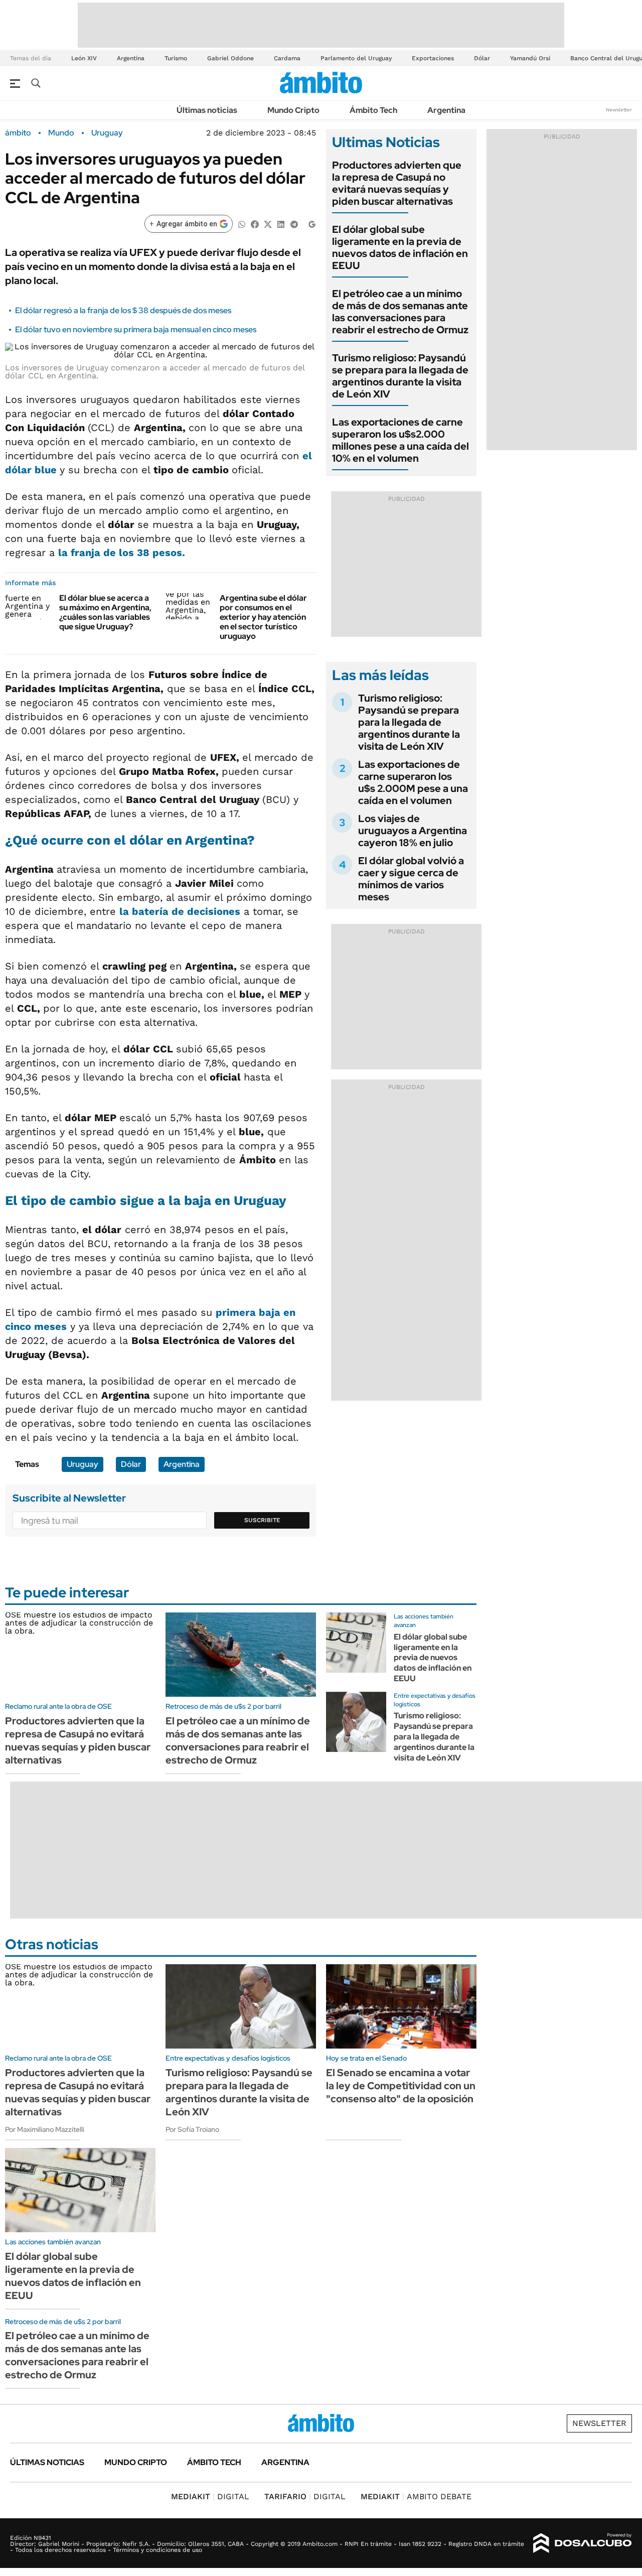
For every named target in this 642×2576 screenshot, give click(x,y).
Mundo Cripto (293, 110)
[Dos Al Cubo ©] (583, 2543)
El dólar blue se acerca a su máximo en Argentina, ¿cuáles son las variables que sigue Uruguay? (105, 613)
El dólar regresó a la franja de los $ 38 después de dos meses (123, 310)
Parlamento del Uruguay (356, 58)
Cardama (287, 58)
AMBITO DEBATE (416, 2496)
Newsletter (619, 110)
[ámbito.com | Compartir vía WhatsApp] (242, 224)
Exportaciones (433, 58)
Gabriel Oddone (230, 58)
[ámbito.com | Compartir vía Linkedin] (281, 224)
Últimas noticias (207, 110)
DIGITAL (210, 2496)
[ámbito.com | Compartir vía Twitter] (268, 224)
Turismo (176, 58)
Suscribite (262, 1520)
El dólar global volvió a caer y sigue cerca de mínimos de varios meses (411, 879)
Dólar (482, 58)
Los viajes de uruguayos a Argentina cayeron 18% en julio (413, 831)
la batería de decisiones (180, 911)
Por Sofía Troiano (192, 2129)
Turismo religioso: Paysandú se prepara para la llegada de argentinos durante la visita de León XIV (400, 376)
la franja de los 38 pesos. (122, 553)
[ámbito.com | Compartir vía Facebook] (255, 224)
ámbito (18, 133)
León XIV (84, 58)
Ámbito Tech (373, 110)
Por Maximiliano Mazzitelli (45, 2129)
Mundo (61, 133)
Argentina (131, 58)
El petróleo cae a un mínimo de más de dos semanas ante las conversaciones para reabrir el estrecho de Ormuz (400, 312)
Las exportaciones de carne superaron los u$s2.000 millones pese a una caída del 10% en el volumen (400, 440)
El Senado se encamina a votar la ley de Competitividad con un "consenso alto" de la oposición (401, 2086)
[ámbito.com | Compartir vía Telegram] (294, 224)
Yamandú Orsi (530, 58)
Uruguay (107, 133)
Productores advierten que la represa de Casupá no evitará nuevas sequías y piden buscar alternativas (397, 183)
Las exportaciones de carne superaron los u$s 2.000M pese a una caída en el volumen (413, 782)
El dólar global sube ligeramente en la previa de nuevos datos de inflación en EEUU (400, 247)
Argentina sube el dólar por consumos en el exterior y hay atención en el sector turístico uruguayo (263, 617)
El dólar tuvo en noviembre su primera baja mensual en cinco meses (136, 329)
